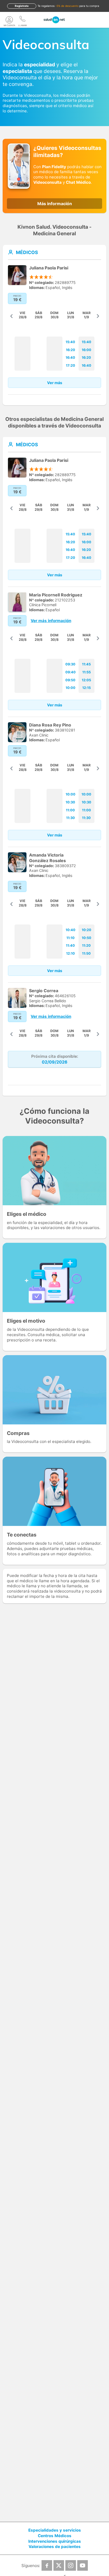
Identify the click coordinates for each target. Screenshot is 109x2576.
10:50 (87, 938)
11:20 (86, 946)
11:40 (70, 946)
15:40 (70, 342)
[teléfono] (22, 20)
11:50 (86, 953)
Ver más (55, 383)
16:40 (70, 358)
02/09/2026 (55, 1062)
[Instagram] (71, 2565)
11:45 (86, 664)
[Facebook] (47, 2565)
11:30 (71, 818)
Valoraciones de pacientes (55, 2547)
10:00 (71, 688)
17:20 (71, 365)
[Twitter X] (59, 2565)
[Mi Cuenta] (9, 20)
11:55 (87, 672)
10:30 (70, 802)
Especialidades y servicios (55, 2530)
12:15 (87, 688)
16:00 (87, 350)
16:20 (71, 350)
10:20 (87, 930)
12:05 (86, 680)
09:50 (70, 680)
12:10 (71, 953)
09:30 (70, 664)
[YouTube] (83, 2565)
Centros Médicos (55, 2536)
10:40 (71, 930)
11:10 (71, 938)
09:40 (71, 672)
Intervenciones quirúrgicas (55, 2541)
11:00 (70, 810)
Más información (55, 204)
